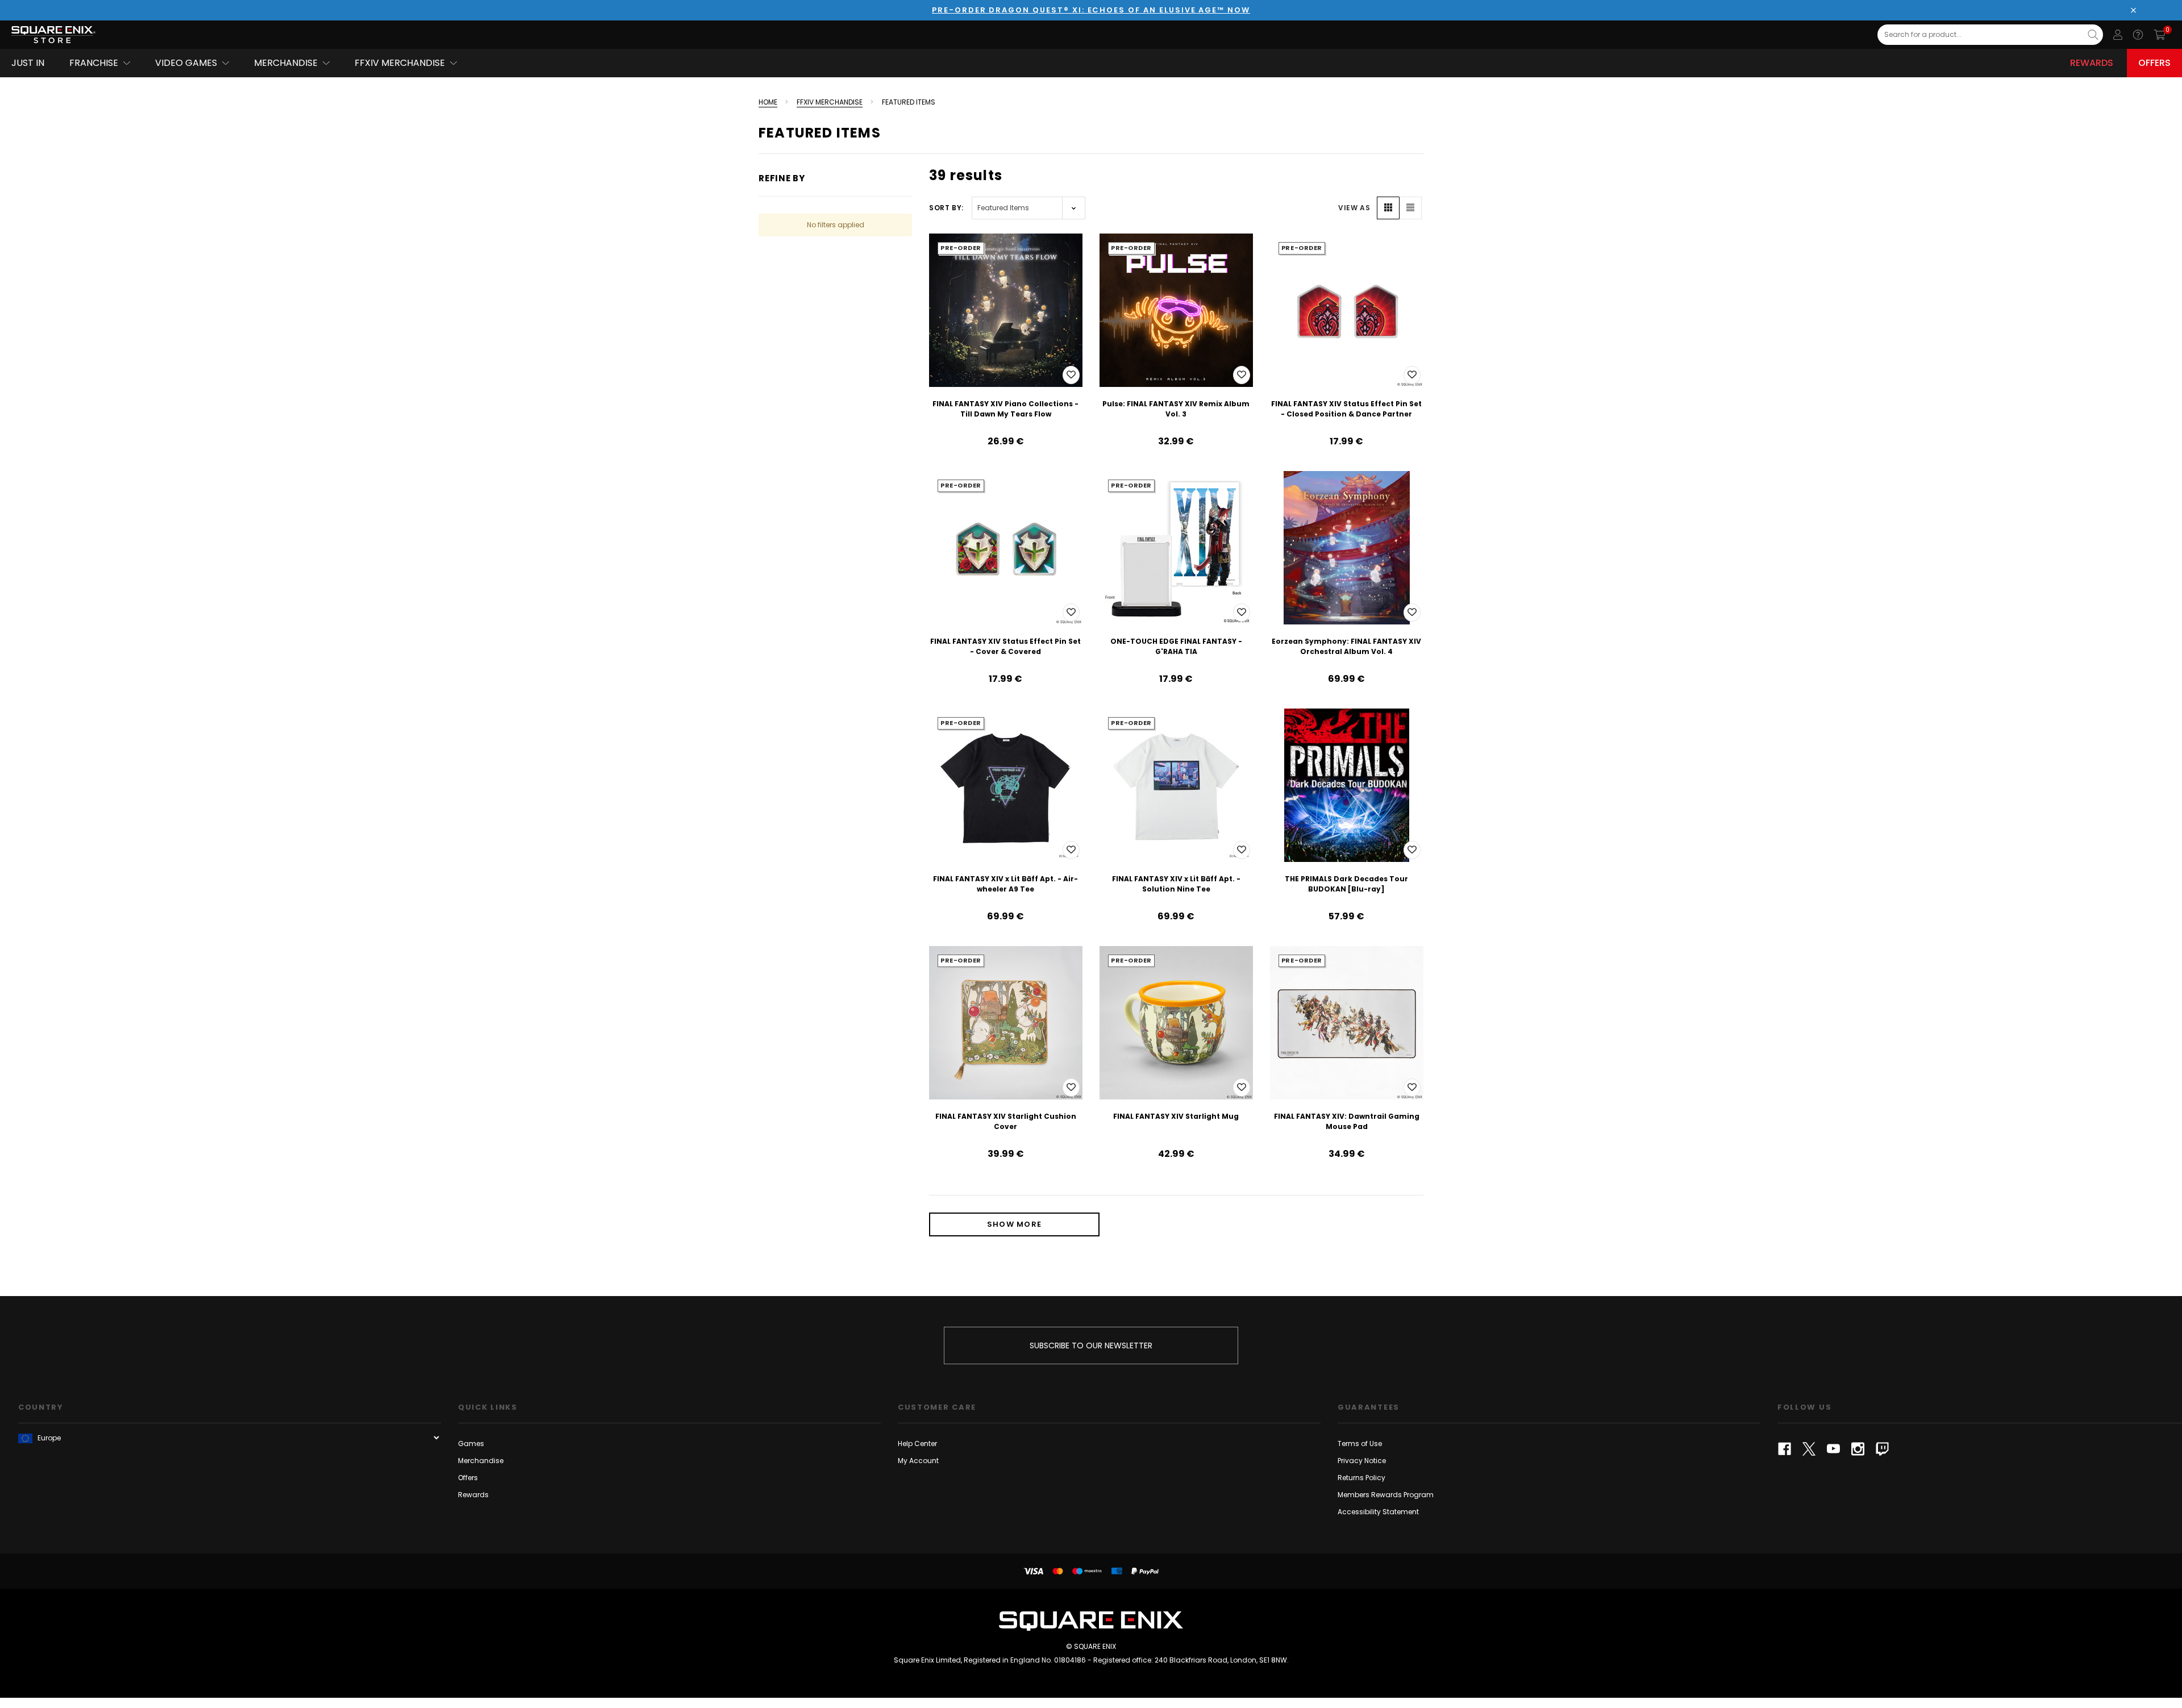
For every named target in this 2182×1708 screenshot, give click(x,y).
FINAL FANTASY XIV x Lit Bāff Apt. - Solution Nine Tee (1176, 884)
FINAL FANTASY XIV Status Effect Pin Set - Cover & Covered (1005, 646)
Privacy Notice (1362, 1461)
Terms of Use (1360, 1444)
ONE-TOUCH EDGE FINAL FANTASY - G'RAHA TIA (1176, 646)
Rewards (2092, 63)
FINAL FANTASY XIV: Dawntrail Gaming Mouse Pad (1347, 1121)
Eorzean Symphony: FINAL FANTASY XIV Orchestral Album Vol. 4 (1346, 646)
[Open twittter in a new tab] (1809, 1449)
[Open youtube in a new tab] (1833, 1449)
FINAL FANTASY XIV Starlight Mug (1176, 1116)
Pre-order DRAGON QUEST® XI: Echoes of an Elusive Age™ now (1091, 10)
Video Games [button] (186, 63)
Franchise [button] (94, 63)
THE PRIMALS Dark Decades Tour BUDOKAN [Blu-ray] (1346, 884)
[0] (2160, 35)
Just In (28, 63)
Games (471, 1444)
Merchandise (481, 1461)
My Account (918, 1461)
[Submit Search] (2093, 35)
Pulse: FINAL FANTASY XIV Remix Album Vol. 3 (1176, 409)
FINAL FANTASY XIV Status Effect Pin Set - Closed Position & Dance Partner (1346, 409)
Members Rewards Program (1386, 1495)
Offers (2154, 63)
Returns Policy (1361, 1478)
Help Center (917, 1444)
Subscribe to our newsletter (1091, 1345)
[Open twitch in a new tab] (1882, 1449)
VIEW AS (1354, 208)
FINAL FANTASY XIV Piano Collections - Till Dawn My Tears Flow (1005, 409)
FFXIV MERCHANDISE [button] (400, 63)
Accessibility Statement (1378, 1512)
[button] (1388, 208)
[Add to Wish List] (1071, 375)
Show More (1015, 1224)
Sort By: (946, 208)
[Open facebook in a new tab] (1785, 1449)
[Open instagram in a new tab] (1858, 1449)
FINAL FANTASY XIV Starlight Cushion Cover (1006, 1121)
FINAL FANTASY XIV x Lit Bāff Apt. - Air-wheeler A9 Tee (1005, 884)
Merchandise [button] (286, 63)
